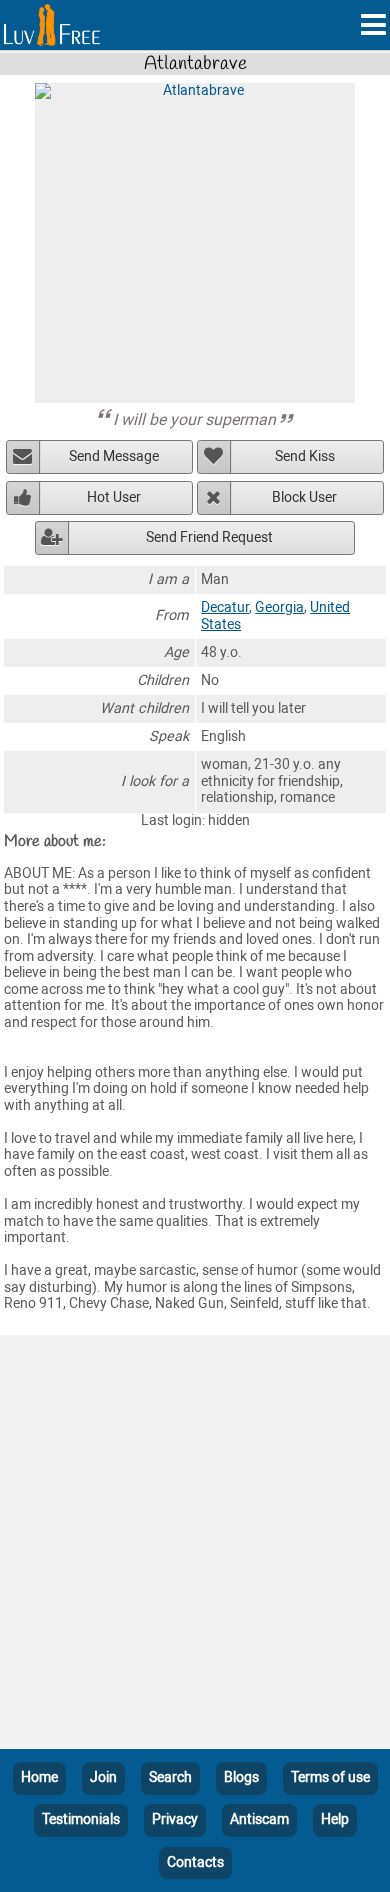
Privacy (175, 1819)
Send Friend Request (209, 537)
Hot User (114, 497)
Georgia (279, 607)
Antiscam (259, 1819)
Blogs (241, 1777)
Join (103, 1777)
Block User (304, 497)
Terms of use (330, 1777)
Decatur (225, 607)
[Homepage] (52, 25)
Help (335, 1819)
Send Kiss (305, 456)
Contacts (195, 1862)
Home (39, 1777)
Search (170, 1777)
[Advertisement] (195, 1546)
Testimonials (81, 1819)
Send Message (114, 456)
